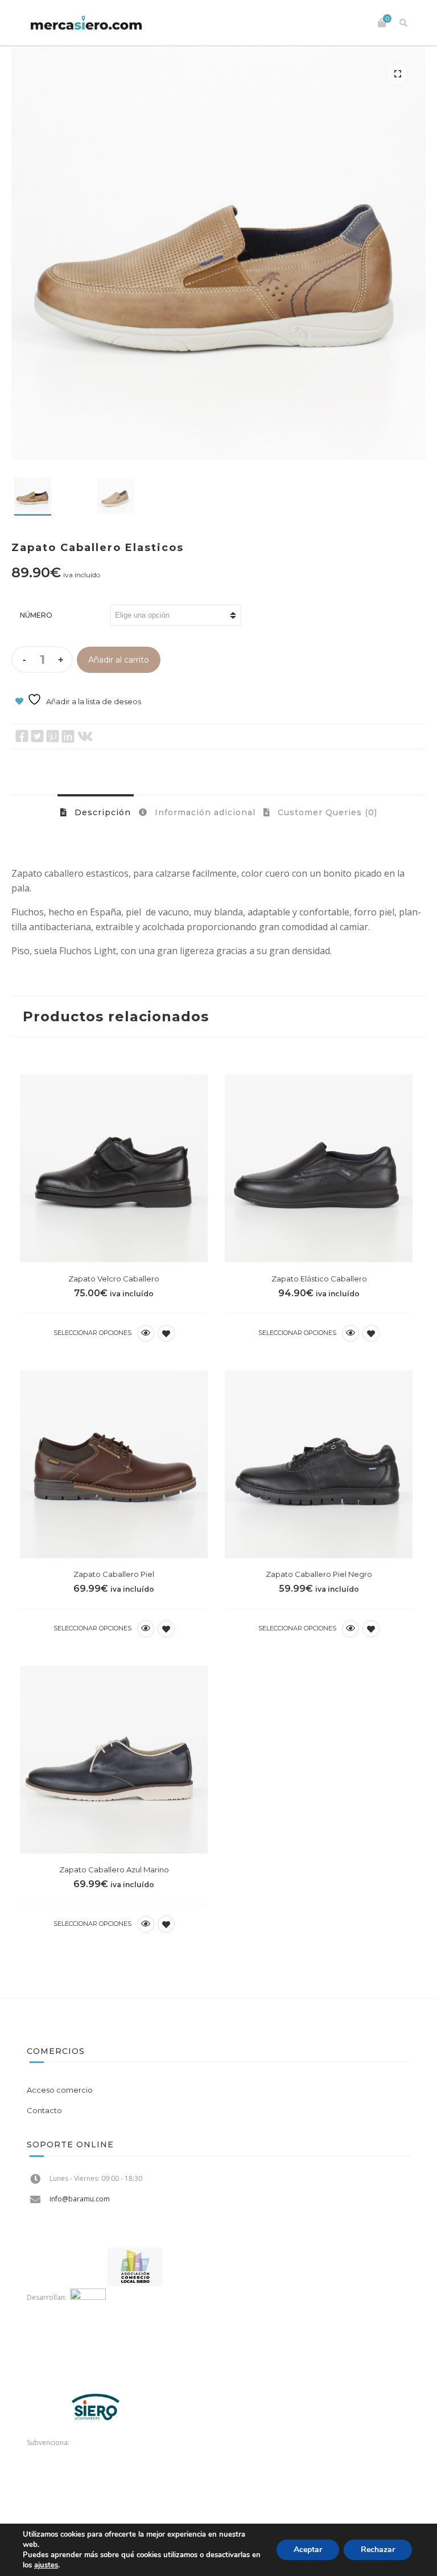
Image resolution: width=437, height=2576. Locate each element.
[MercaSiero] (86, 23)
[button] (397, 74)
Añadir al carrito (119, 660)
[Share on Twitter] (37, 736)
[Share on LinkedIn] (68, 736)
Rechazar (378, 2550)
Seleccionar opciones (92, 1333)
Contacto (44, 2110)
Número (36, 615)
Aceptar (308, 2550)
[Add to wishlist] (166, 1333)
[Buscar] (403, 23)
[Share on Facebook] (22, 736)
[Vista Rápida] (146, 1333)
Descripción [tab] (101, 812)
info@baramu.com (80, 2199)
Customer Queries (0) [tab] (326, 812)
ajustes (46, 2565)
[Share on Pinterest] (53, 736)
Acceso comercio (60, 2090)
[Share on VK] (85, 736)
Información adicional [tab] (204, 812)
